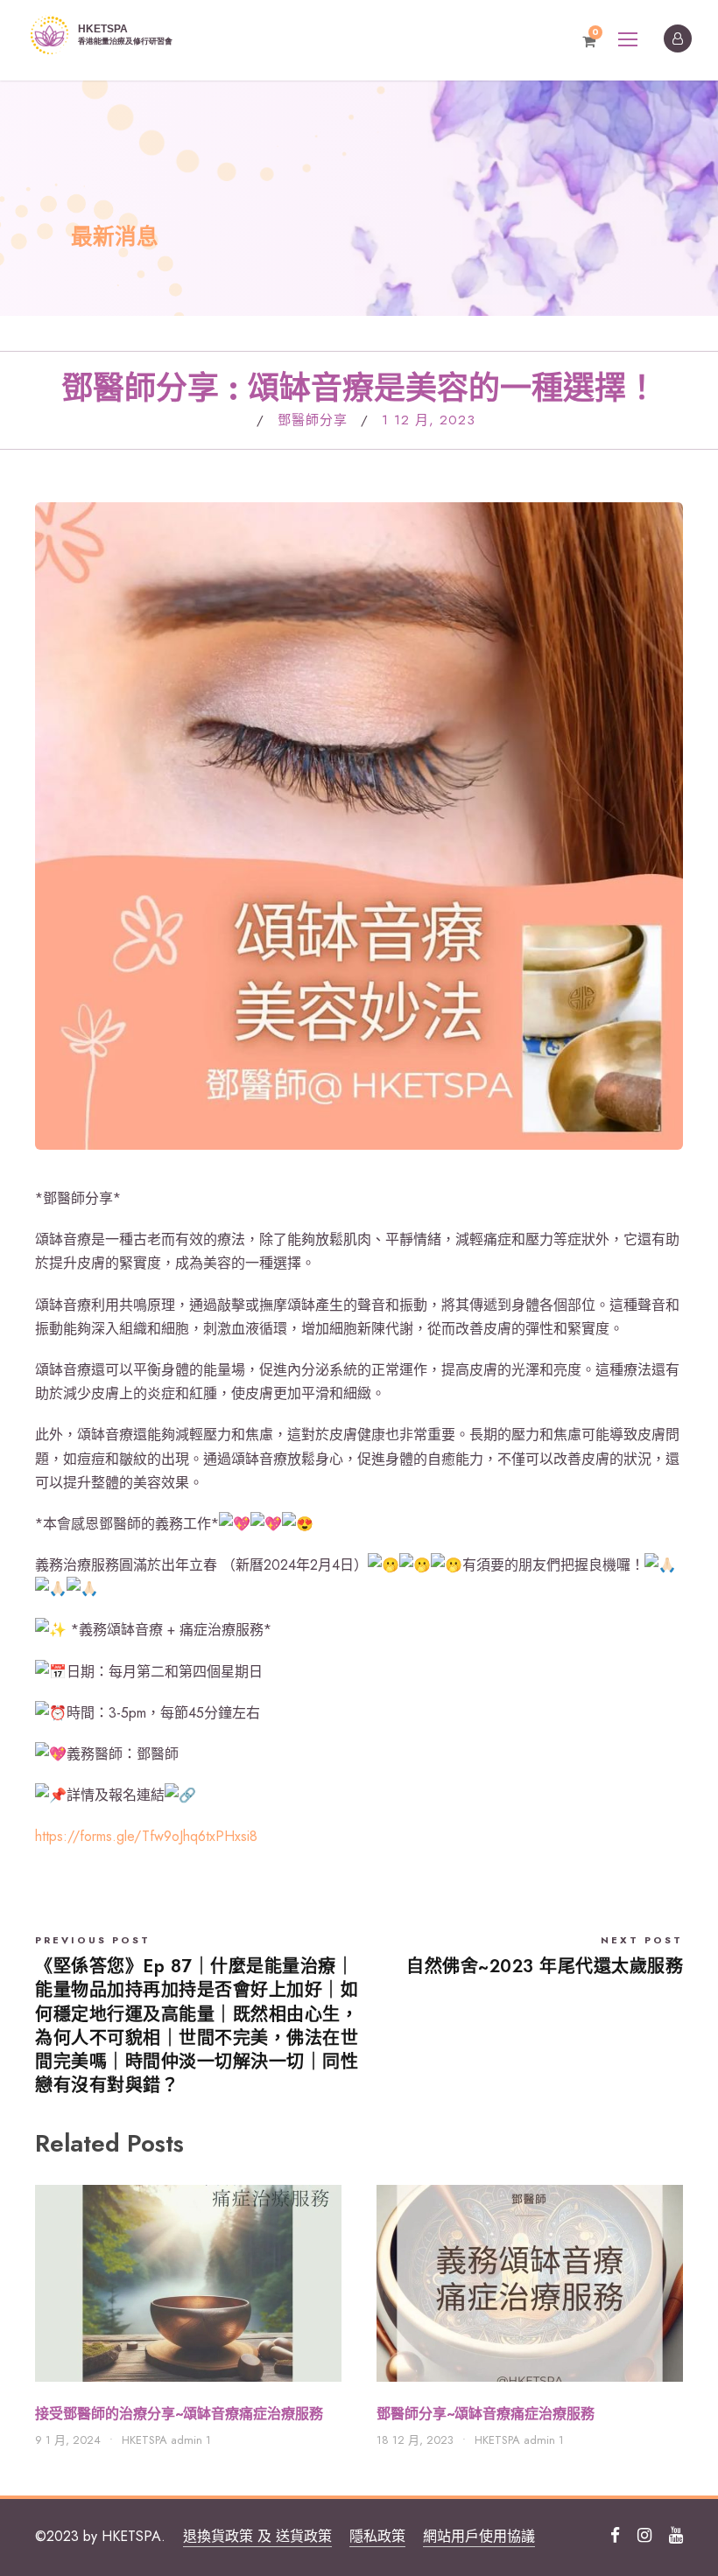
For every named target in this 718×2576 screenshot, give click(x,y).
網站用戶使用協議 (479, 2536)
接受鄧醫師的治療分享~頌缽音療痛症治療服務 (179, 2414)
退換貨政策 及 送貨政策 (257, 2536)
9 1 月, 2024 (68, 2440)
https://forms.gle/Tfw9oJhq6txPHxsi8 (146, 1836)
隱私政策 (377, 2536)
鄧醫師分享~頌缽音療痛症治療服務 (486, 2414)
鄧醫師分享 (313, 420)
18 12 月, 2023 (415, 2440)
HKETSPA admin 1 (166, 2440)
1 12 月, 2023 (429, 420)
